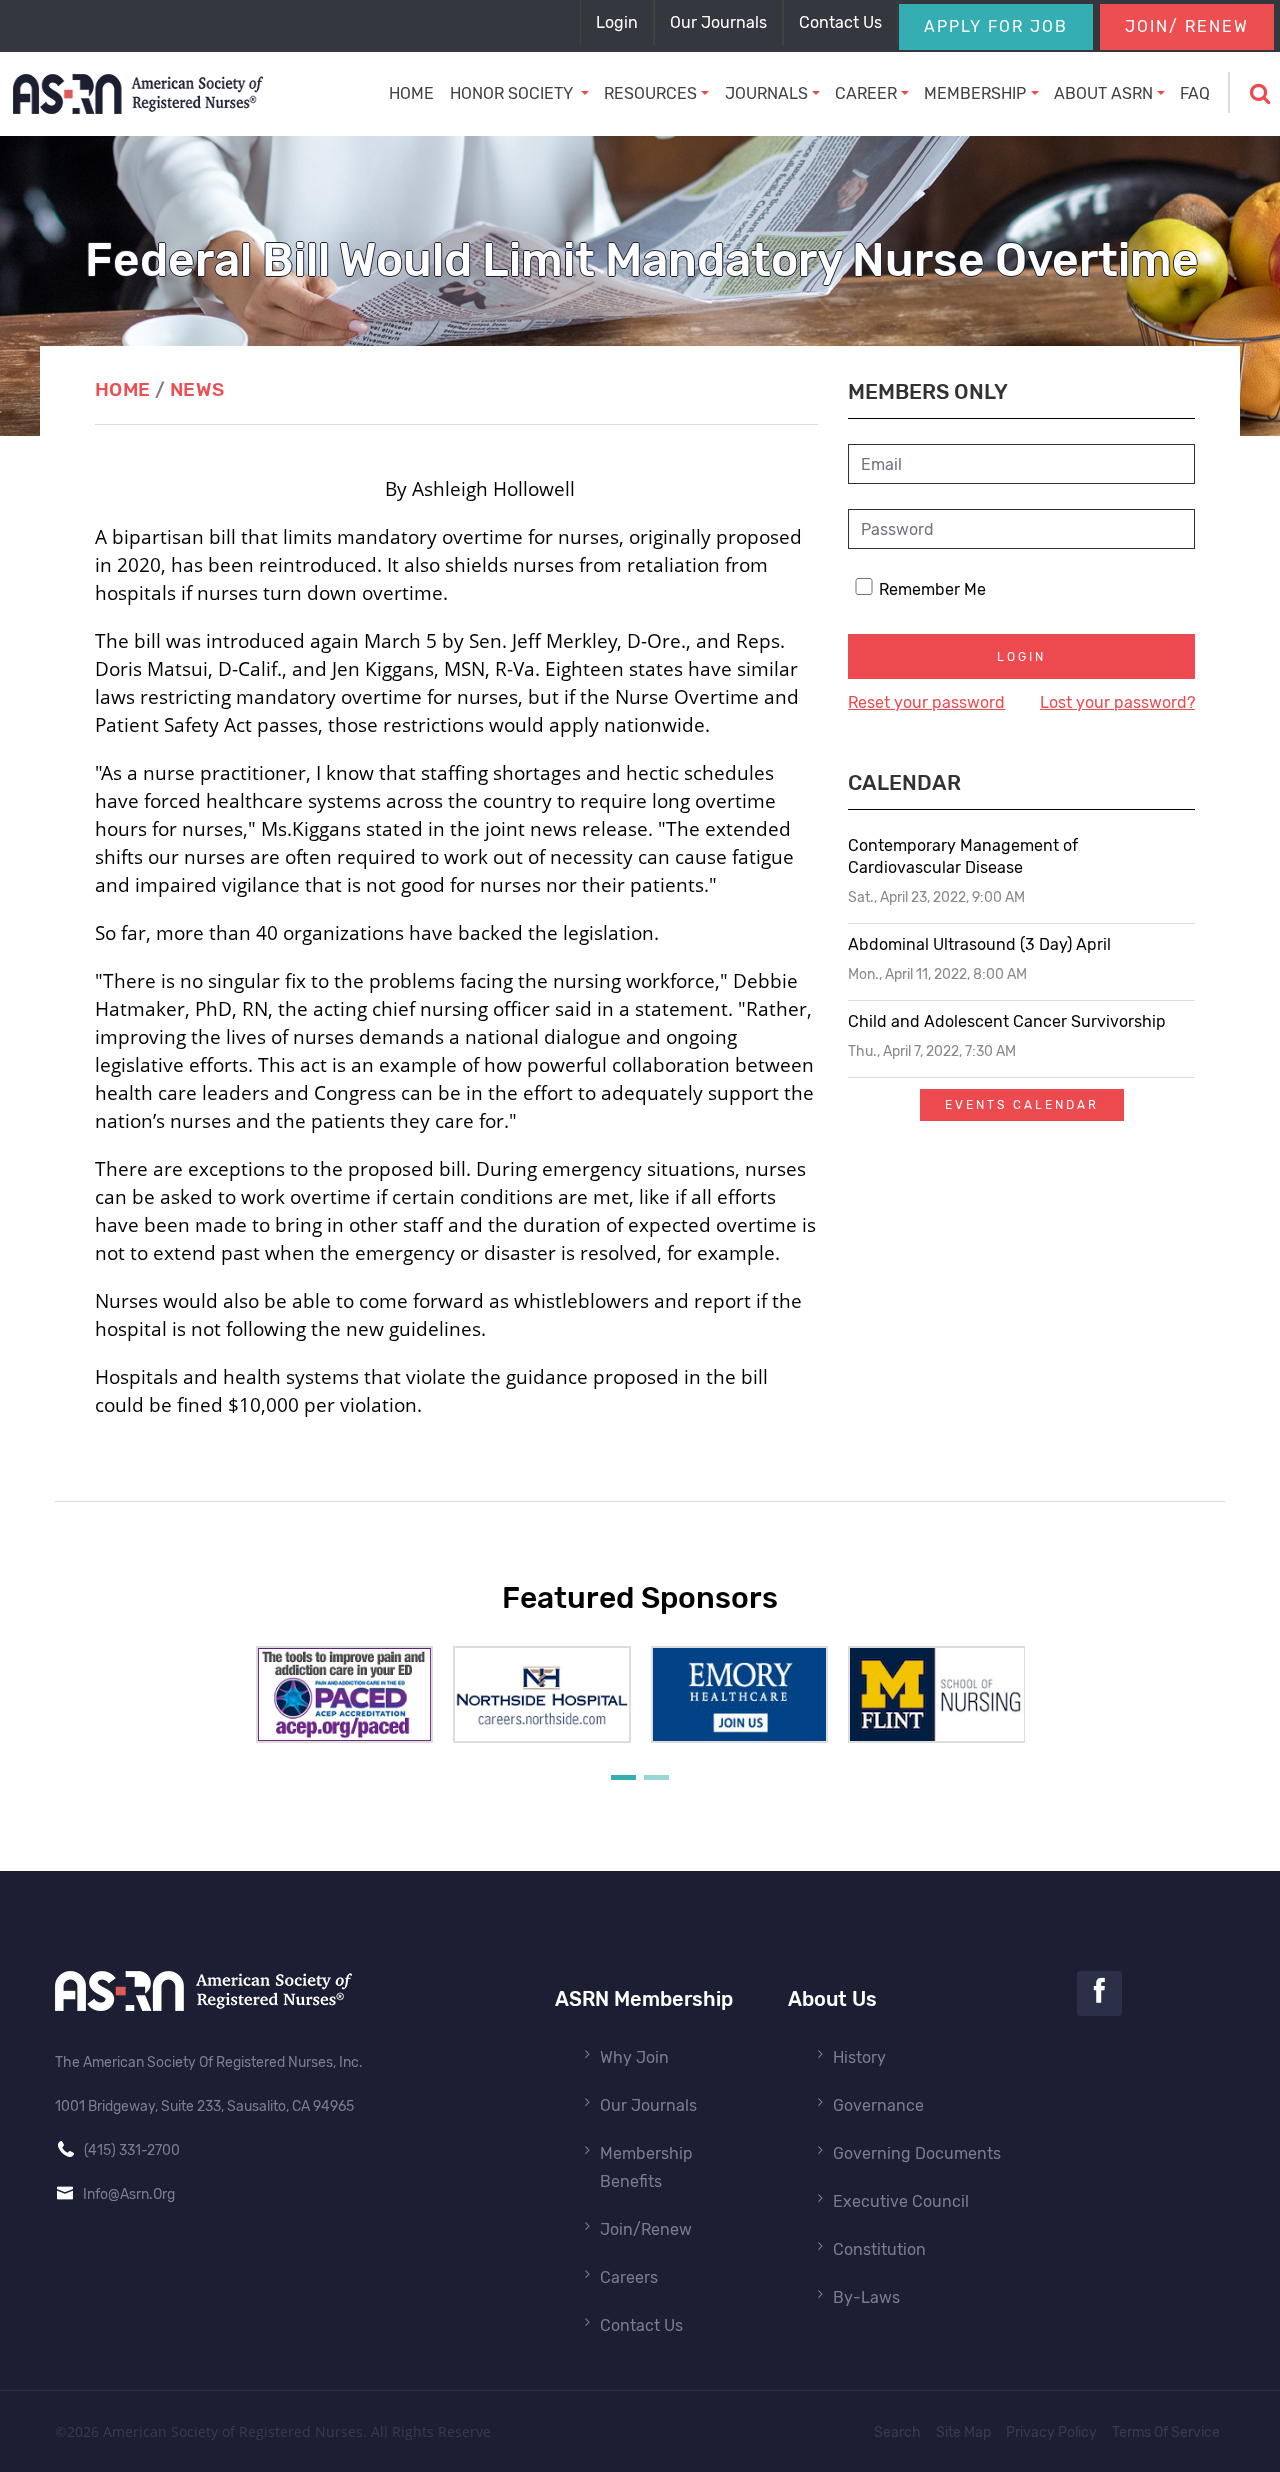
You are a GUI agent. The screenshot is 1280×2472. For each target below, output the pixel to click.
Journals (766, 93)
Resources (650, 93)
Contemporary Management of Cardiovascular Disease (963, 856)
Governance (878, 2105)
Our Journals (648, 2105)
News (197, 389)
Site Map (963, 2432)
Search (897, 2432)
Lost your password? (1117, 702)
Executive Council (901, 2201)
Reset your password (926, 702)
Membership (975, 93)
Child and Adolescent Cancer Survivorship (1007, 1021)
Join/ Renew (1187, 26)
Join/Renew (646, 2229)
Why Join (634, 2057)
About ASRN (1103, 93)
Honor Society (513, 93)
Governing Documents (917, 2153)
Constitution (879, 2249)
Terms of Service (1166, 2432)
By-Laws (866, 2297)
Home (411, 93)
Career (866, 93)
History (859, 2057)
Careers (629, 2277)
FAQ (1195, 93)
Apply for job (996, 26)
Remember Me (932, 589)
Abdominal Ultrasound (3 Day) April (979, 944)
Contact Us (641, 2325)
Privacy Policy (1051, 2432)
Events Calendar (1022, 1105)
